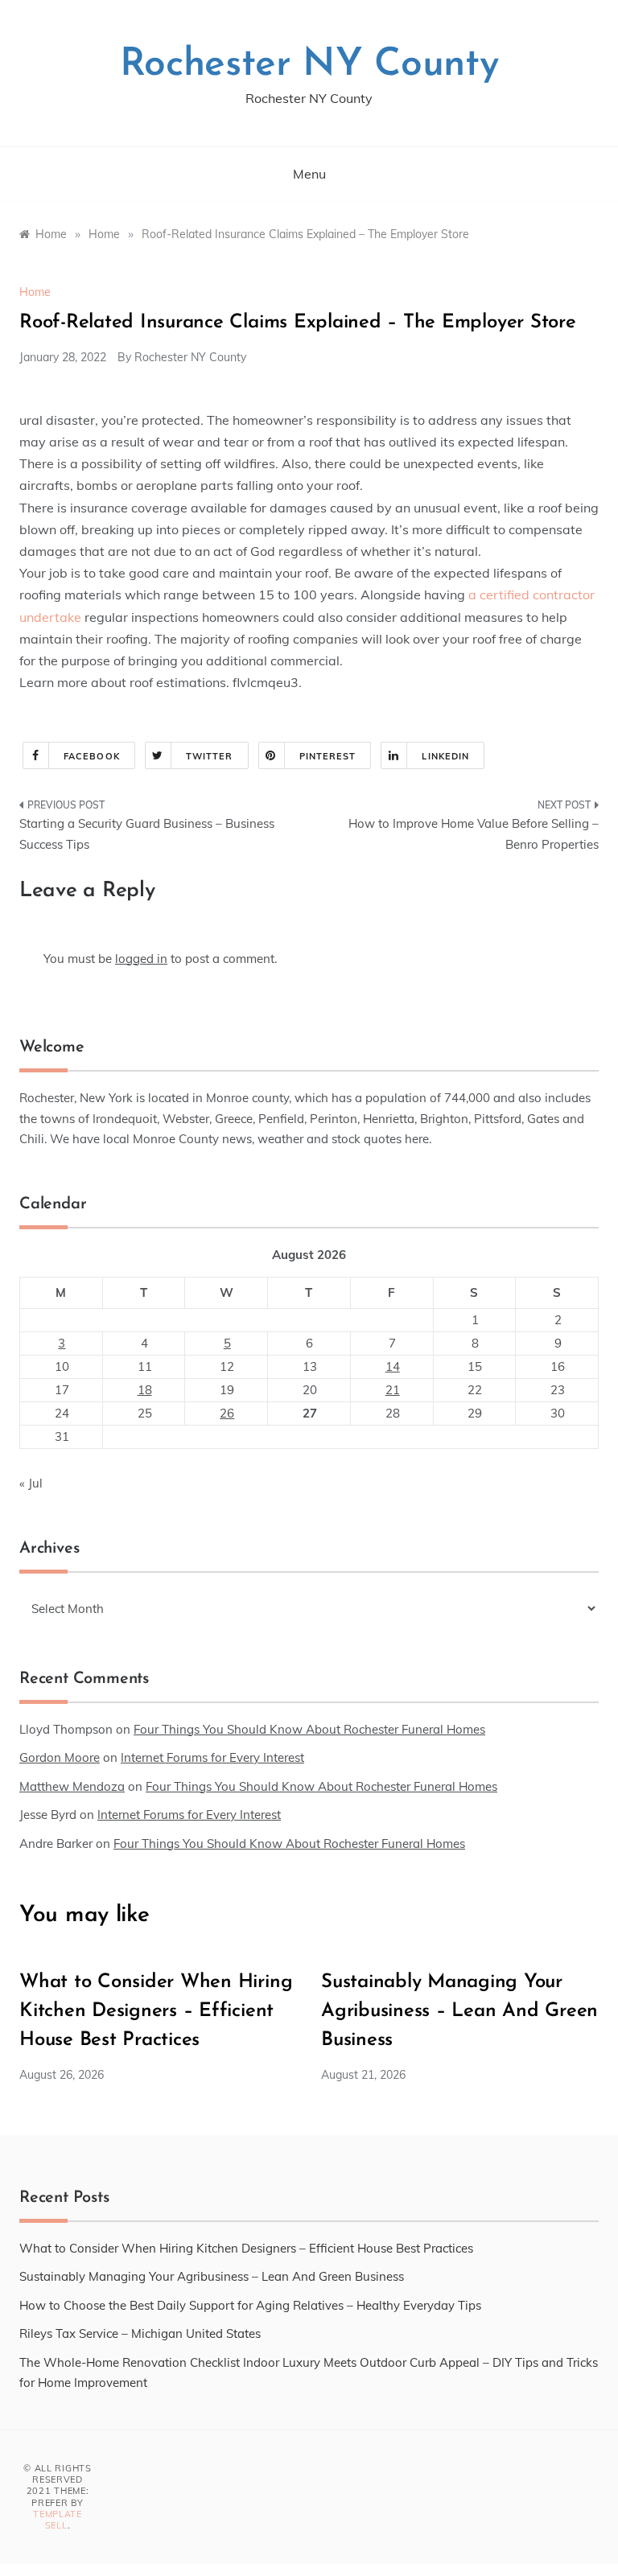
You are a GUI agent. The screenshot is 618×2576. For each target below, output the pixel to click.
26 (227, 1413)
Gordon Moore (60, 1757)
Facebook (92, 756)
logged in (141, 959)
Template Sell (58, 2520)
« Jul (31, 1483)
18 (145, 1390)
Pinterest (328, 756)
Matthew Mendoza (72, 1786)
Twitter (210, 756)
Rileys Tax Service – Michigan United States (140, 2333)
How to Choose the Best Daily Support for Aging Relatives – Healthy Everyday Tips (250, 2305)
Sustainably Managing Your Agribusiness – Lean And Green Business (459, 2011)
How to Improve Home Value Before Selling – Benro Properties (474, 834)
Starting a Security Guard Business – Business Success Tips (147, 834)
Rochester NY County (309, 65)
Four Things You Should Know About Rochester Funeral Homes (309, 1729)
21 (393, 1390)
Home (35, 292)
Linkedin (445, 756)
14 (393, 1366)
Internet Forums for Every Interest (212, 1757)
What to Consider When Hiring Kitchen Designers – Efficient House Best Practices (156, 2011)
